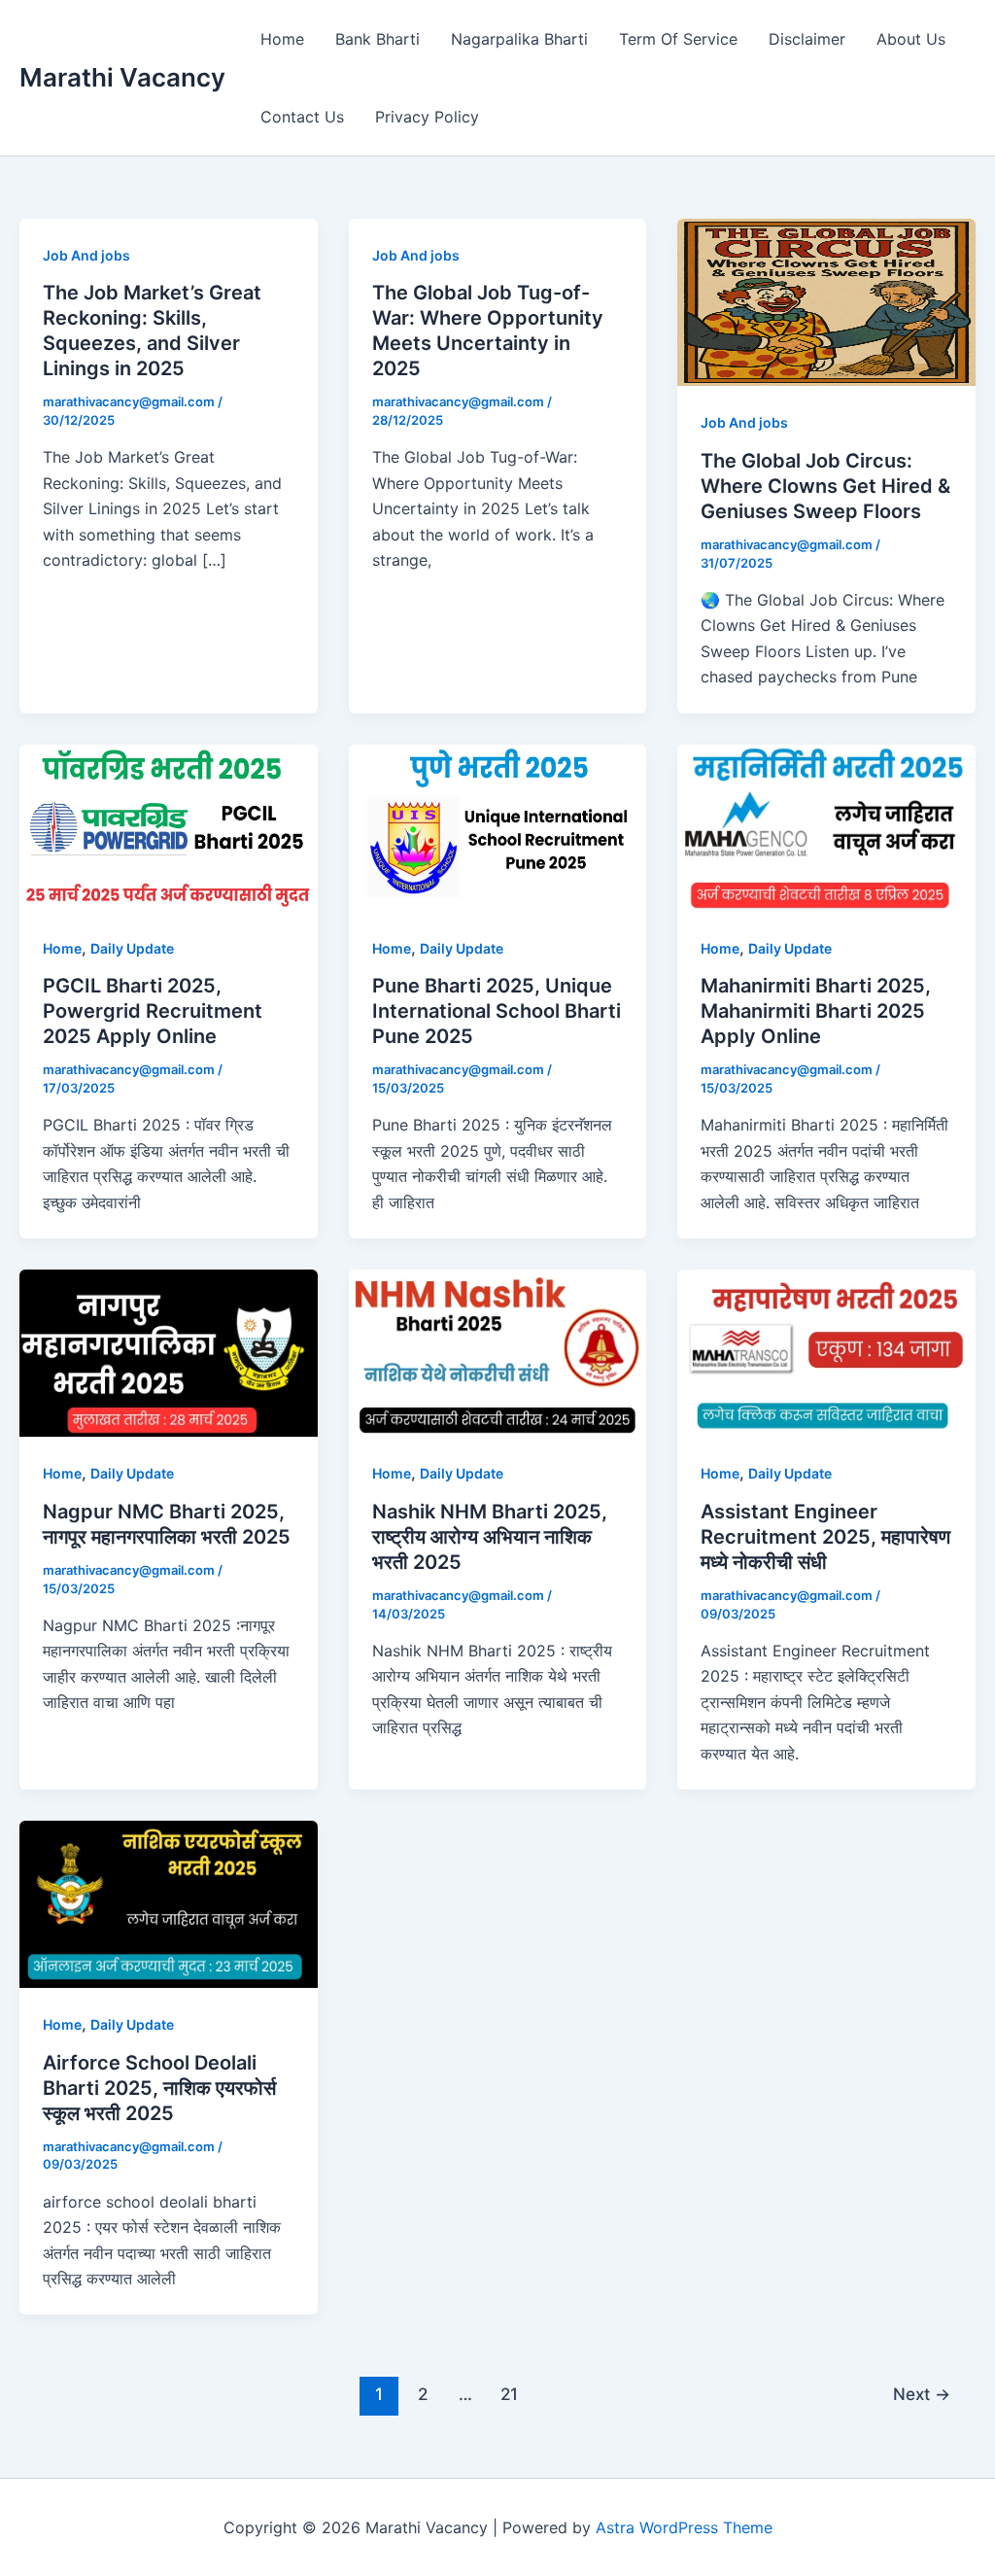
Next (922, 2394)
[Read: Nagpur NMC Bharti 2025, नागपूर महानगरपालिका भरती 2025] (169, 1352)
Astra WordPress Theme (684, 2527)
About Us (911, 39)
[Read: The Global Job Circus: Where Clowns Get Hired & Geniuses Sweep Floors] (826, 301)
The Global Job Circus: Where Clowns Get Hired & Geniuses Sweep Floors (825, 486)
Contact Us (302, 117)
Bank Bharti (377, 39)
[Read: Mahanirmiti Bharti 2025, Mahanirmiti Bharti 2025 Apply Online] (826, 826)
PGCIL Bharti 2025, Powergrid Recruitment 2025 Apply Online (153, 1011)
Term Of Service (678, 39)
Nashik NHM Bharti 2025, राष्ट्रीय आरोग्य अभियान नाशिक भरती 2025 (490, 1537)
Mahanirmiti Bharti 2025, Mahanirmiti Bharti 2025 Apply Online (816, 1011)
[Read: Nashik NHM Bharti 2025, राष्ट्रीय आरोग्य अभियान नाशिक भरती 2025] (498, 1352)
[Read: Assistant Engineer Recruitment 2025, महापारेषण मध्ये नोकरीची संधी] (826, 1352)
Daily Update (132, 948)
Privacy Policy (427, 117)
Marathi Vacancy (122, 77)
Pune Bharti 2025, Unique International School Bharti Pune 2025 (497, 1011)
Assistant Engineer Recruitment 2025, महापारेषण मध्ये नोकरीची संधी (825, 1537)
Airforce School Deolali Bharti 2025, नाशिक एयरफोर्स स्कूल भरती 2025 (159, 2088)
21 (509, 2394)
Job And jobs (86, 255)
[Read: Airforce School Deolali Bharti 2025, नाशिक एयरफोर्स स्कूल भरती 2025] (169, 1902)
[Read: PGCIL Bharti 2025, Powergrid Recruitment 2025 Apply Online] (169, 826)
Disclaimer (807, 39)
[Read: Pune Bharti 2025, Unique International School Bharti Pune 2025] (498, 826)
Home (282, 39)
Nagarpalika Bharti (519, 39)
